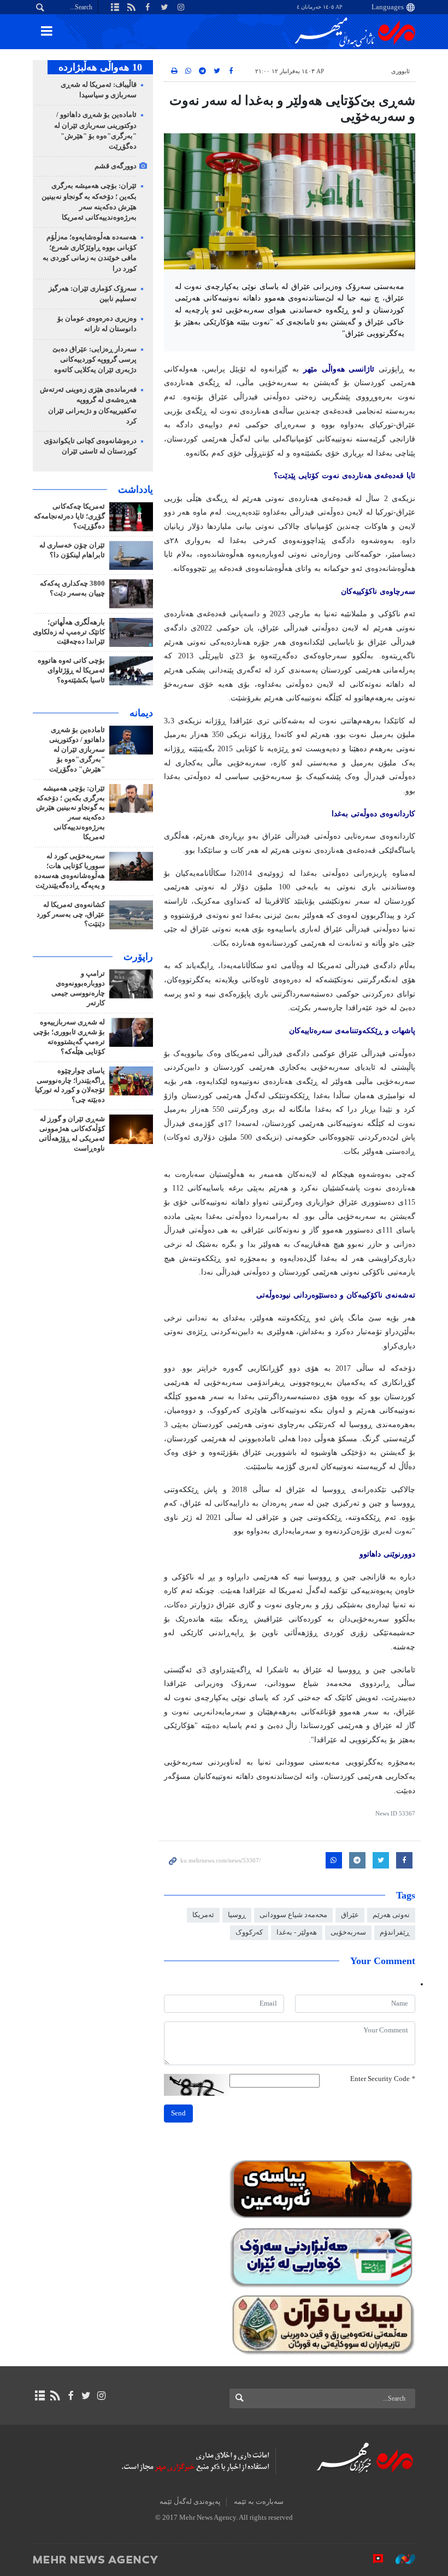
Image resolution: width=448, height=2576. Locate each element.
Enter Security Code (383, 2079)
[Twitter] (86, 2396)
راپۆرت (138, 957)
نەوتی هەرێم (391, 1915)
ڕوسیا (237, 1915)
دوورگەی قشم (116, 166)
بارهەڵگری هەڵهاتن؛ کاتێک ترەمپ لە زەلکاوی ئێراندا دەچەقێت (69, 632)
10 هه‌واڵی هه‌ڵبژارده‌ (100, 67)
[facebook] (70, 2396)
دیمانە (141, 713)
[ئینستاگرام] (101, 2396)
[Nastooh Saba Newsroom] (400, 2559)
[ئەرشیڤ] (40, 2396)
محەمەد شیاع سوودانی (293, 1915)
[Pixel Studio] (373, 2559)
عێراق (350, 1915)
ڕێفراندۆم (395, 1932)
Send (178, 2113)
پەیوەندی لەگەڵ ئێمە (190, 2502)
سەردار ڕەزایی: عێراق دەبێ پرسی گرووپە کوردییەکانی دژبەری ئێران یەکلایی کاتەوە (95, 359)
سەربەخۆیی (348, 1932)
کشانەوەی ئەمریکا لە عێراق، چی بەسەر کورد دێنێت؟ (71, 915)
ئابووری (400, 71)
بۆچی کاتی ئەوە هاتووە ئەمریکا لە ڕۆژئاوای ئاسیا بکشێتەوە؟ (71, 670)
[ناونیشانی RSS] (55, 2396)
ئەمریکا (203, 1915)
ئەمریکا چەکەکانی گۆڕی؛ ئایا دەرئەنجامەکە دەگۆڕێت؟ (69, 516)
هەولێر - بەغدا (297, 1932)
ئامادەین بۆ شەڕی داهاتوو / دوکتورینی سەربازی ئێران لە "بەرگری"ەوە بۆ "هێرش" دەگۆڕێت (77, 750)
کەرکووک (249, 1932)
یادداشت (135, 490)
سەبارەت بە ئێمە (259, 2502)
